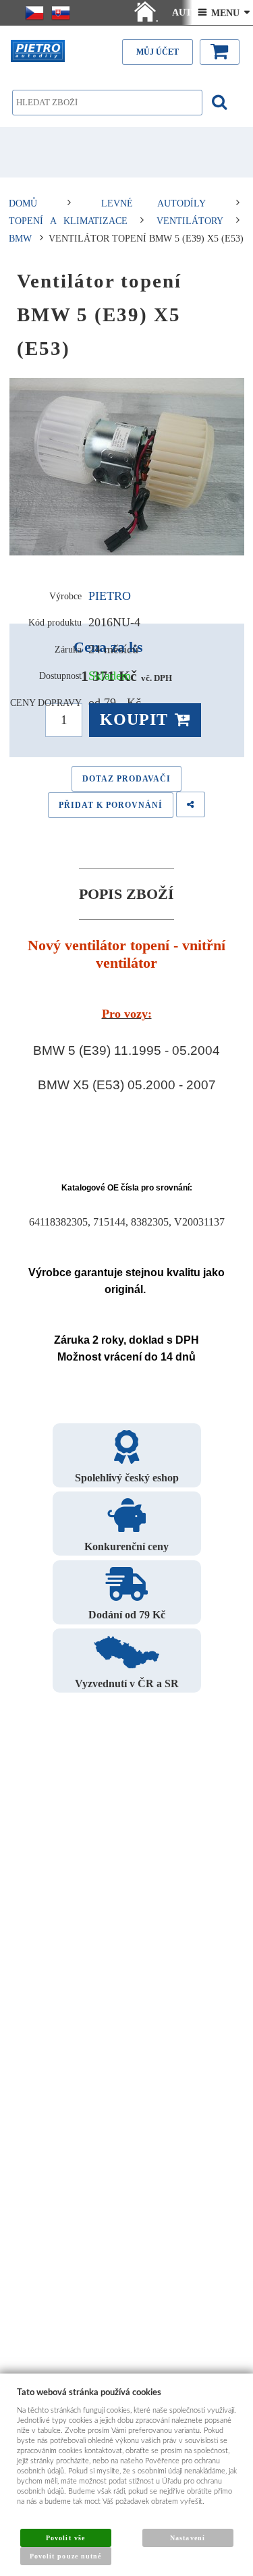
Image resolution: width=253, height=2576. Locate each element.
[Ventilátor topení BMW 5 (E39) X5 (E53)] (127, 467)
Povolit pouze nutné (65, 2556)
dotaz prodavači (126, 779)
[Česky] (34, 13)
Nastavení (187, 2538)
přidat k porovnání (111, 805)
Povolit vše (65, 2538)
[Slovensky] (61, 13)
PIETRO (110, 596)
